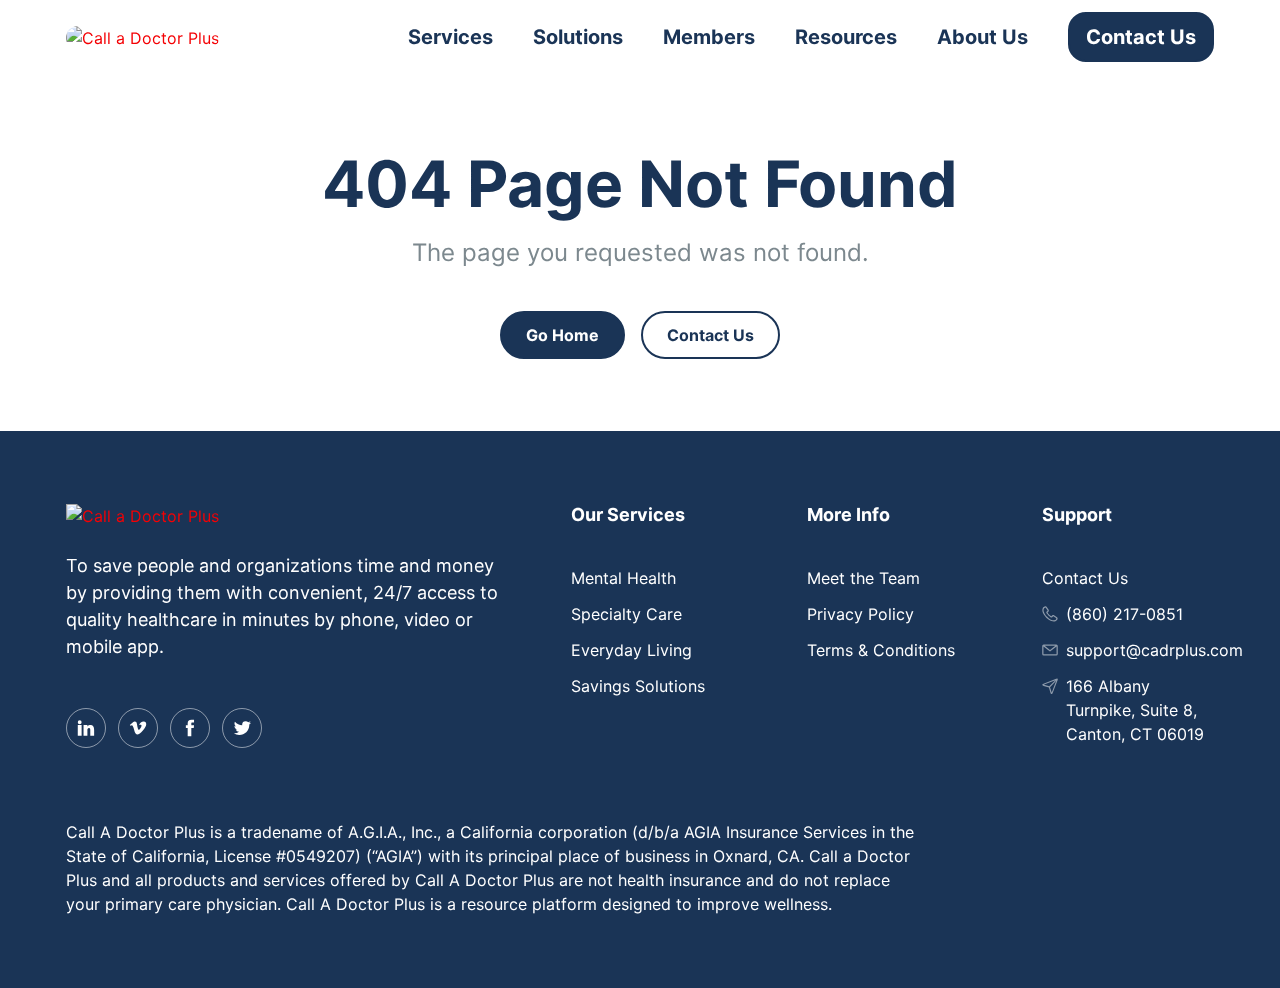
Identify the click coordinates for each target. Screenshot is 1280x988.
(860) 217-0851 (1124, 614)
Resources (846, 37)
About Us (982, 37)
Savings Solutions (638, 686)
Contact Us (1141, 37)
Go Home (562, 335)
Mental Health (623, 578)
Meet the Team (863, 578)
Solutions (578, 37)
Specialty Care (626, 614)
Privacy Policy (860, 614)
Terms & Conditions (881, 650)
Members (709, 37)
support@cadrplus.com (1154, 650)
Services (450, 37)
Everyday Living (631, 650)
